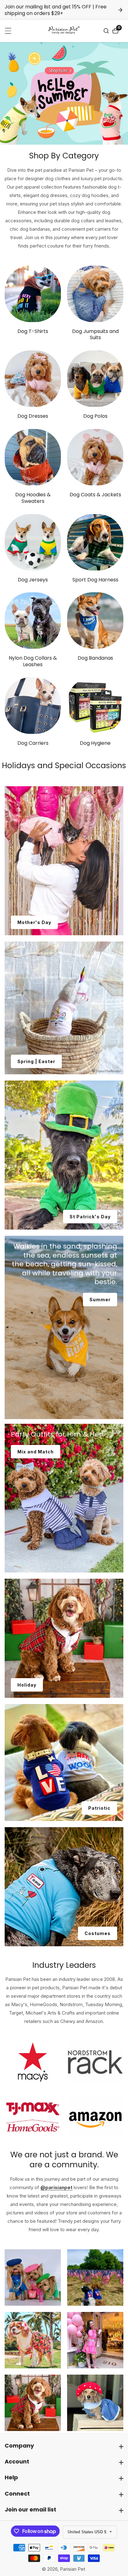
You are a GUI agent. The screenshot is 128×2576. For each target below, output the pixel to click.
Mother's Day (34, 922)
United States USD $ (88, 2532)
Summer (100, 1300)
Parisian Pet (73, 2569)
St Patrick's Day (90, 1217)
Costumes (98, 1933)
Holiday (27, 1685)
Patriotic (99, 1808)
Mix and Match (36, 1452)
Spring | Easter (36, 1061)
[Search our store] (107, 31)
